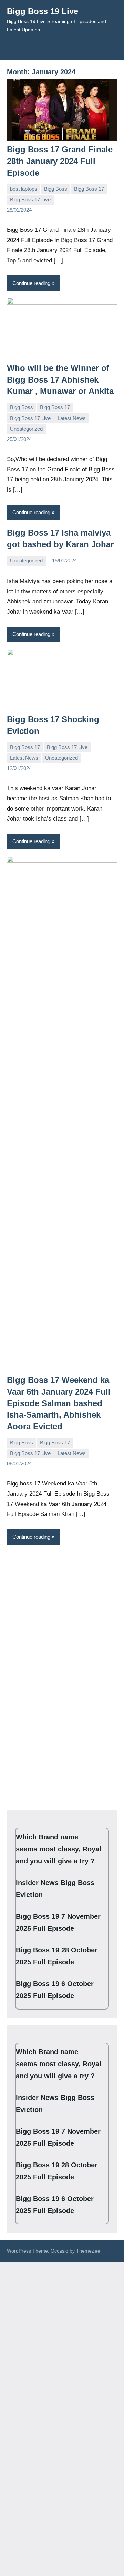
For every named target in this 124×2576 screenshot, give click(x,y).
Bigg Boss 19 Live (43, 11)
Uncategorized (26, 429)
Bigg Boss (56, 189)
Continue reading (31, 283)
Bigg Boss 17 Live (30, 200)
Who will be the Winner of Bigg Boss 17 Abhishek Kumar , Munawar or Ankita (60, 379)
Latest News (72, 418)
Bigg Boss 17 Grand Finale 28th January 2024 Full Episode (60, 161)
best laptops (24, 189)
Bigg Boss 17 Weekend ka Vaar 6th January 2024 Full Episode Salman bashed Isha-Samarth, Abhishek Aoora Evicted (59, 1403)
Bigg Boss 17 (89, 189)
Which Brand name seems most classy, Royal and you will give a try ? (59, 1849)
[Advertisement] (62, 1614)
